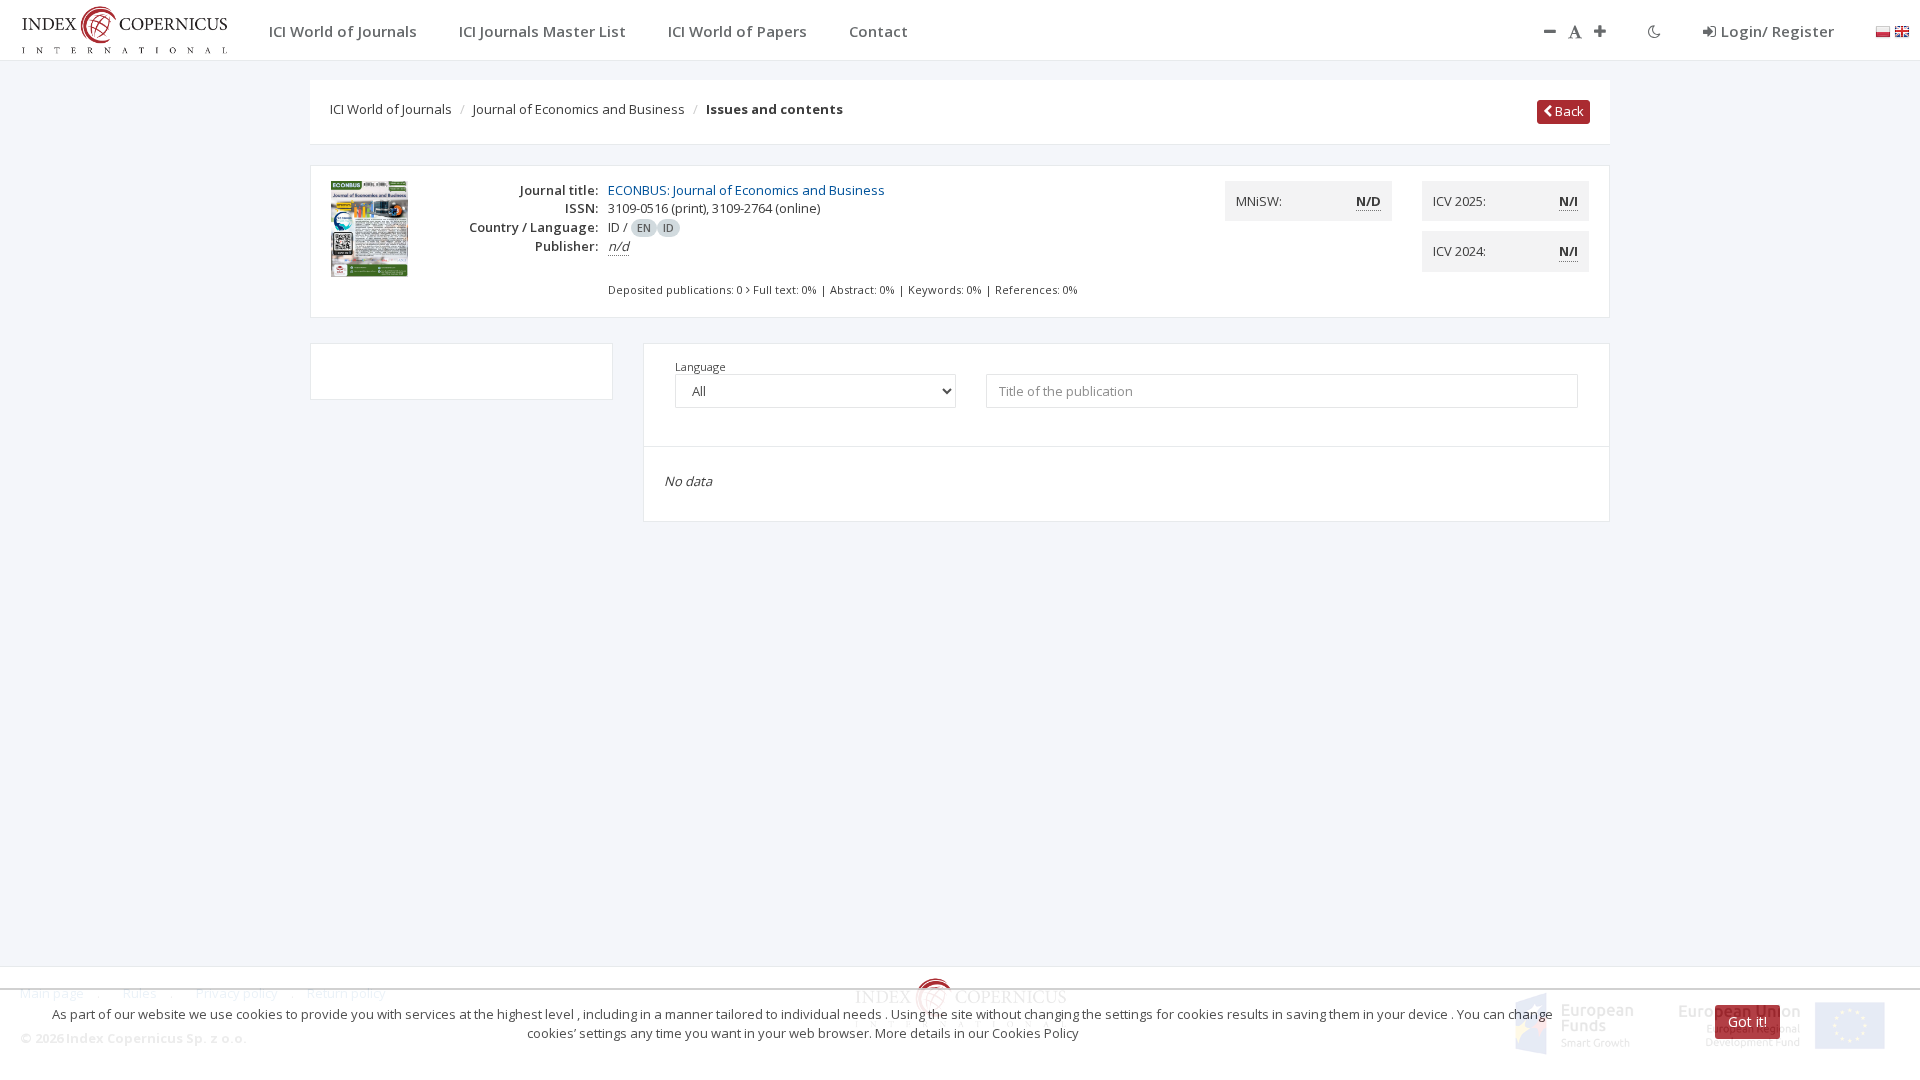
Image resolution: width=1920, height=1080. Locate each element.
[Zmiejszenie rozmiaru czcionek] (1540, 31)
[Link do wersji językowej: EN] (1902, 30)
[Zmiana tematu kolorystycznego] (1654, 31)
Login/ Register (1777, 31)
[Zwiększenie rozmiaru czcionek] (1610, 31)
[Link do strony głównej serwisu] (124, 28)
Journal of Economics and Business (579, 109)
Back (1568, 111)
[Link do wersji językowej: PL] (1883, 30)
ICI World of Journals (391, 109)
